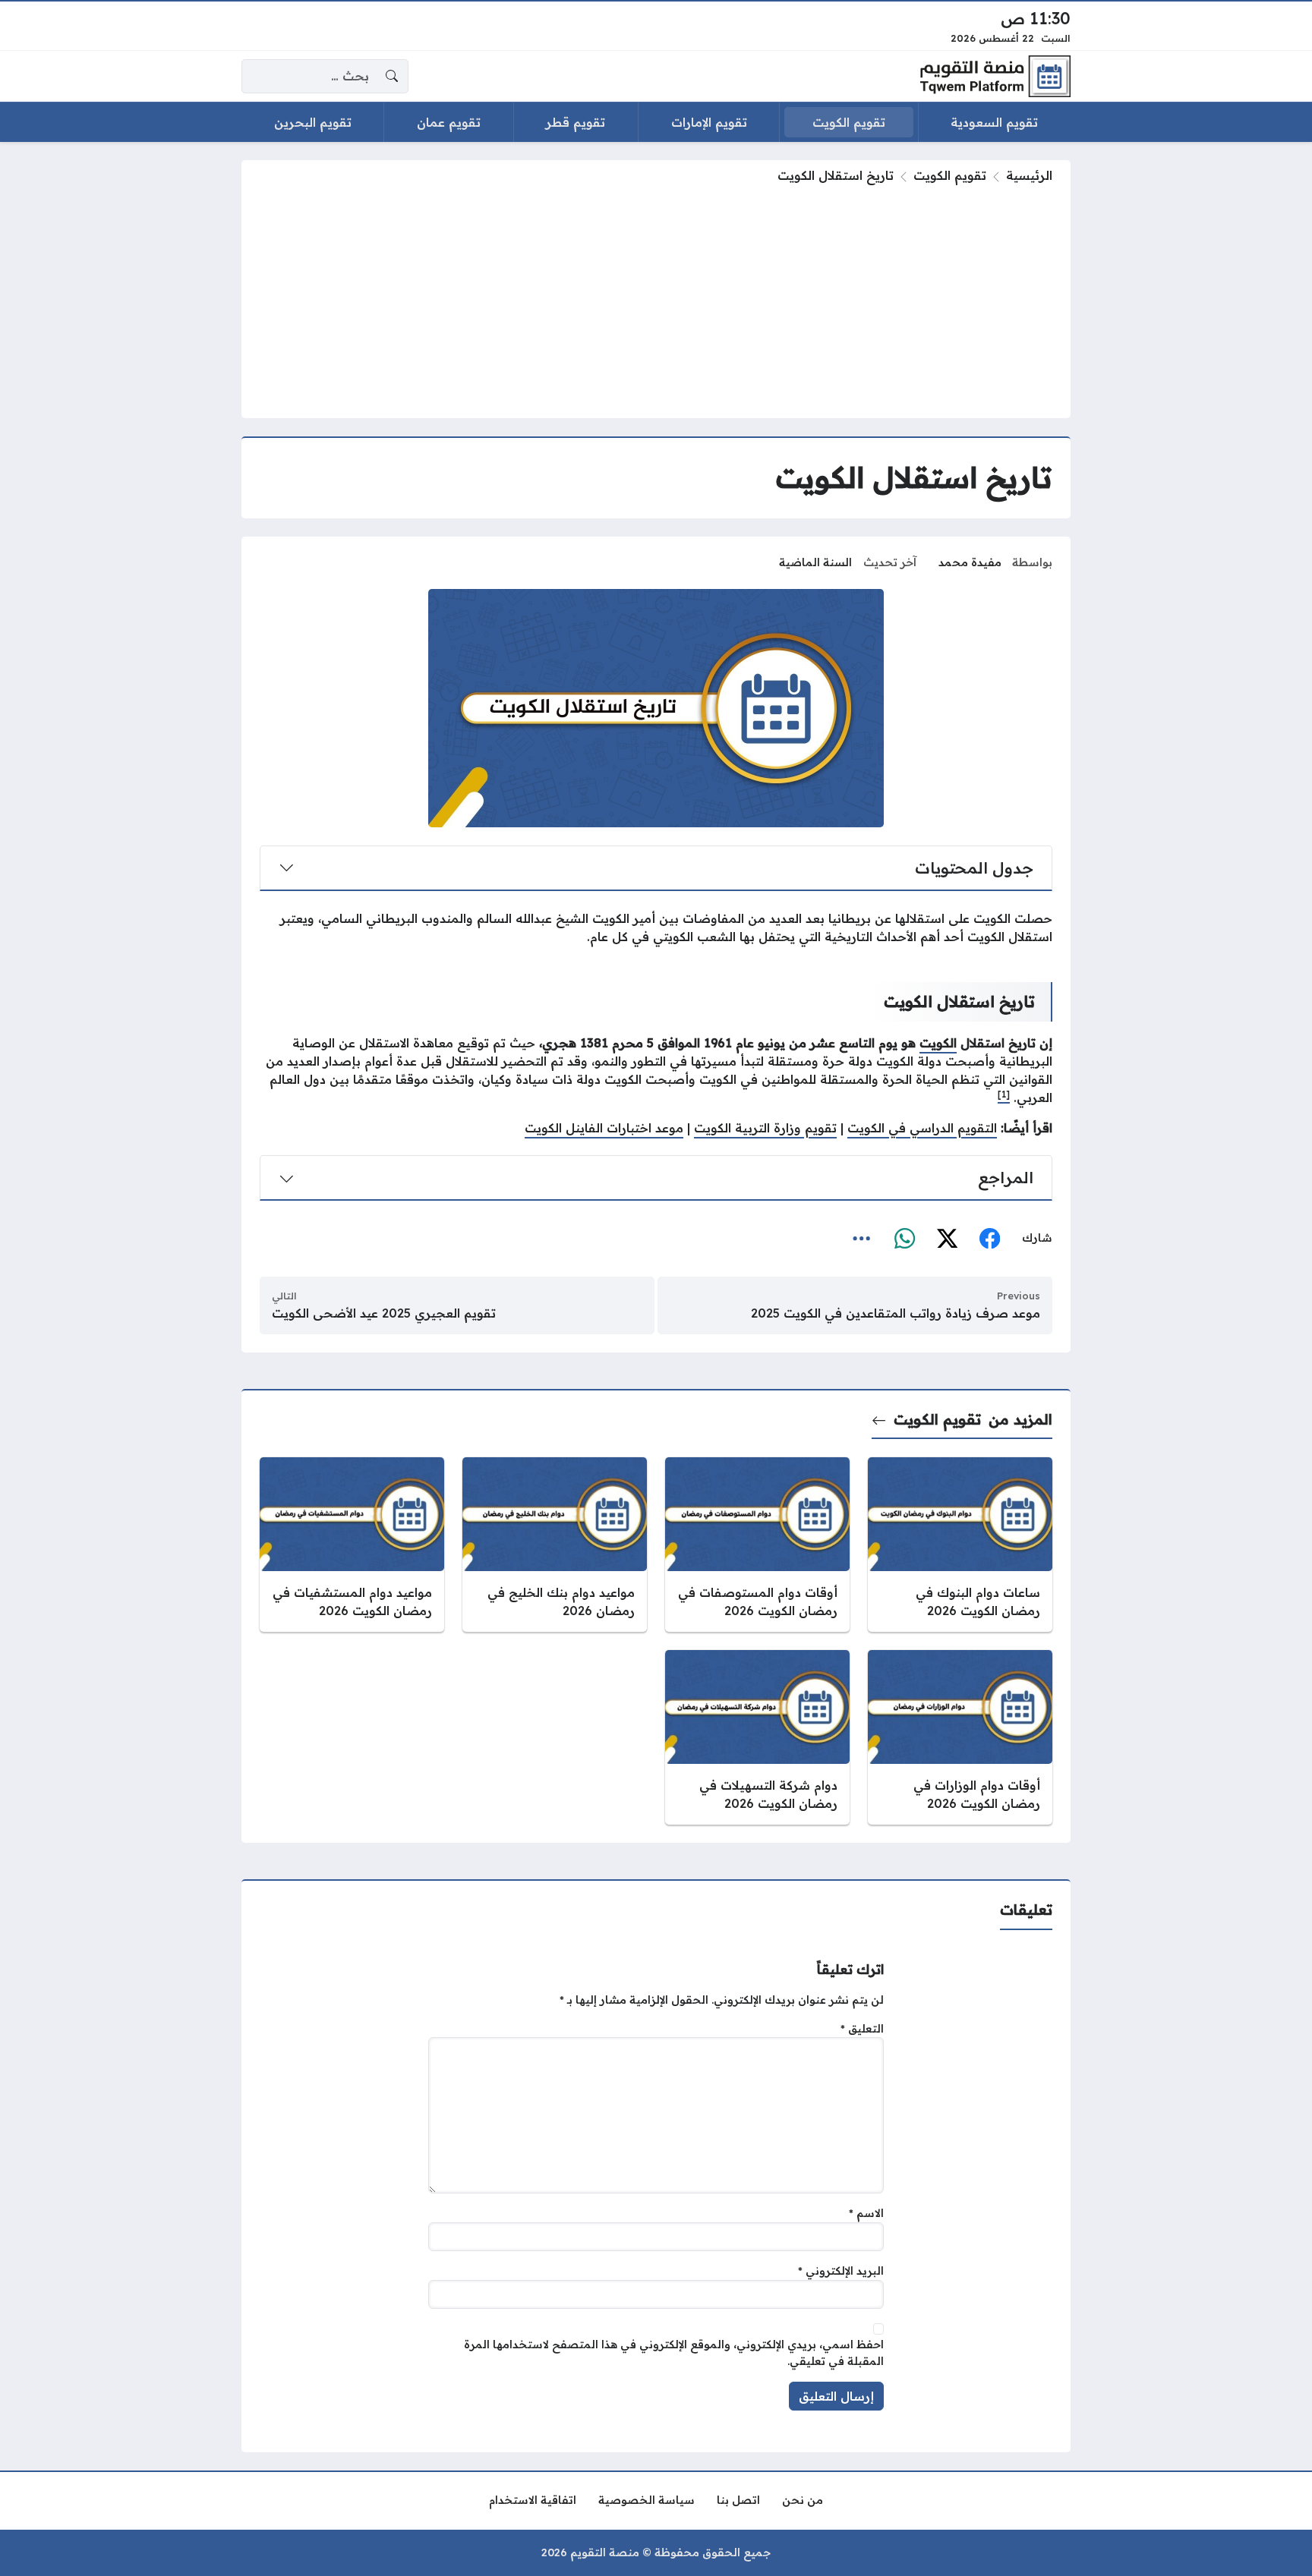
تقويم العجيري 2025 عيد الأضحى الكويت (384, 1313)
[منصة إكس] (947, 1239)
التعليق (862, 2029)
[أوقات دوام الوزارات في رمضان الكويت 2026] (960, 1737)
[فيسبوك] (989, 1239)
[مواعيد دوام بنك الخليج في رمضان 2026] (555, 1545)
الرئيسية (1029, 175)
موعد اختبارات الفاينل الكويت (604, 1128)
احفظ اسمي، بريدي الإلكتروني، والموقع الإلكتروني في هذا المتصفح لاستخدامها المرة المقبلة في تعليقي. (674, 2353)
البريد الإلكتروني (841, 2271)
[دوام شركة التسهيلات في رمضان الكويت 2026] (757, 1737)
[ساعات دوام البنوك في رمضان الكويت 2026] (960, 1545)
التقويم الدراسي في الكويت (922, 1128)
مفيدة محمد (970, 562)
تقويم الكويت (950, 175)
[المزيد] (862, 1239)
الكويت (938, 1043)
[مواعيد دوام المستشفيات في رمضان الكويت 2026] (352, 1545)
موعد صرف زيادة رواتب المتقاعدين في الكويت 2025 (896, 1313)
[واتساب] (904, 1239)
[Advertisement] (656, 298)
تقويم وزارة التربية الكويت (765, 1128)
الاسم (866, 2213)
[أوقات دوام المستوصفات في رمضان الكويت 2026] (757, 1545)
